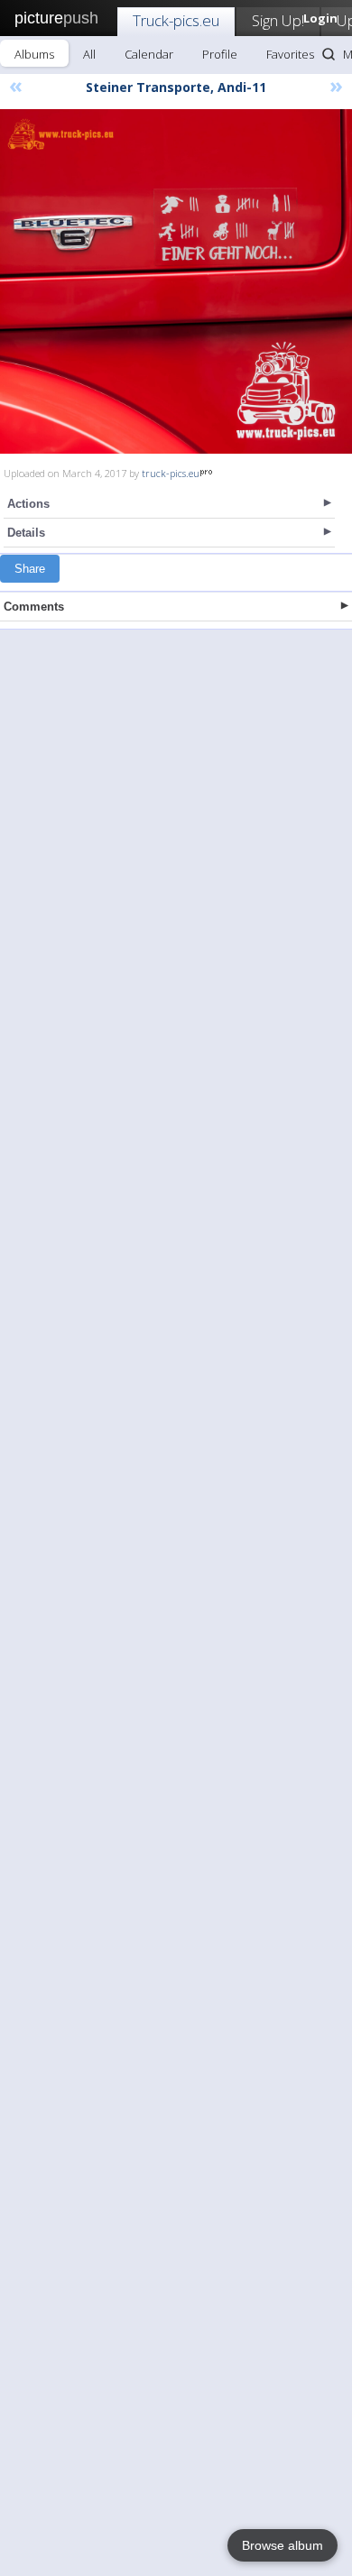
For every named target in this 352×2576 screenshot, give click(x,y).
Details (26, 533)
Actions (28, 504)
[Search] (329, 54)
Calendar (149, 54)
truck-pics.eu (171, 473)
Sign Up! (278, 20)
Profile (220, 54)
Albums (34, 54)
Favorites (290, 54)
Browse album (283, 2545)
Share (30, 569)
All (89, 54)
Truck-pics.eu (176, 20)
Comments (34, 607)
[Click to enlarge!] (176, 281)
